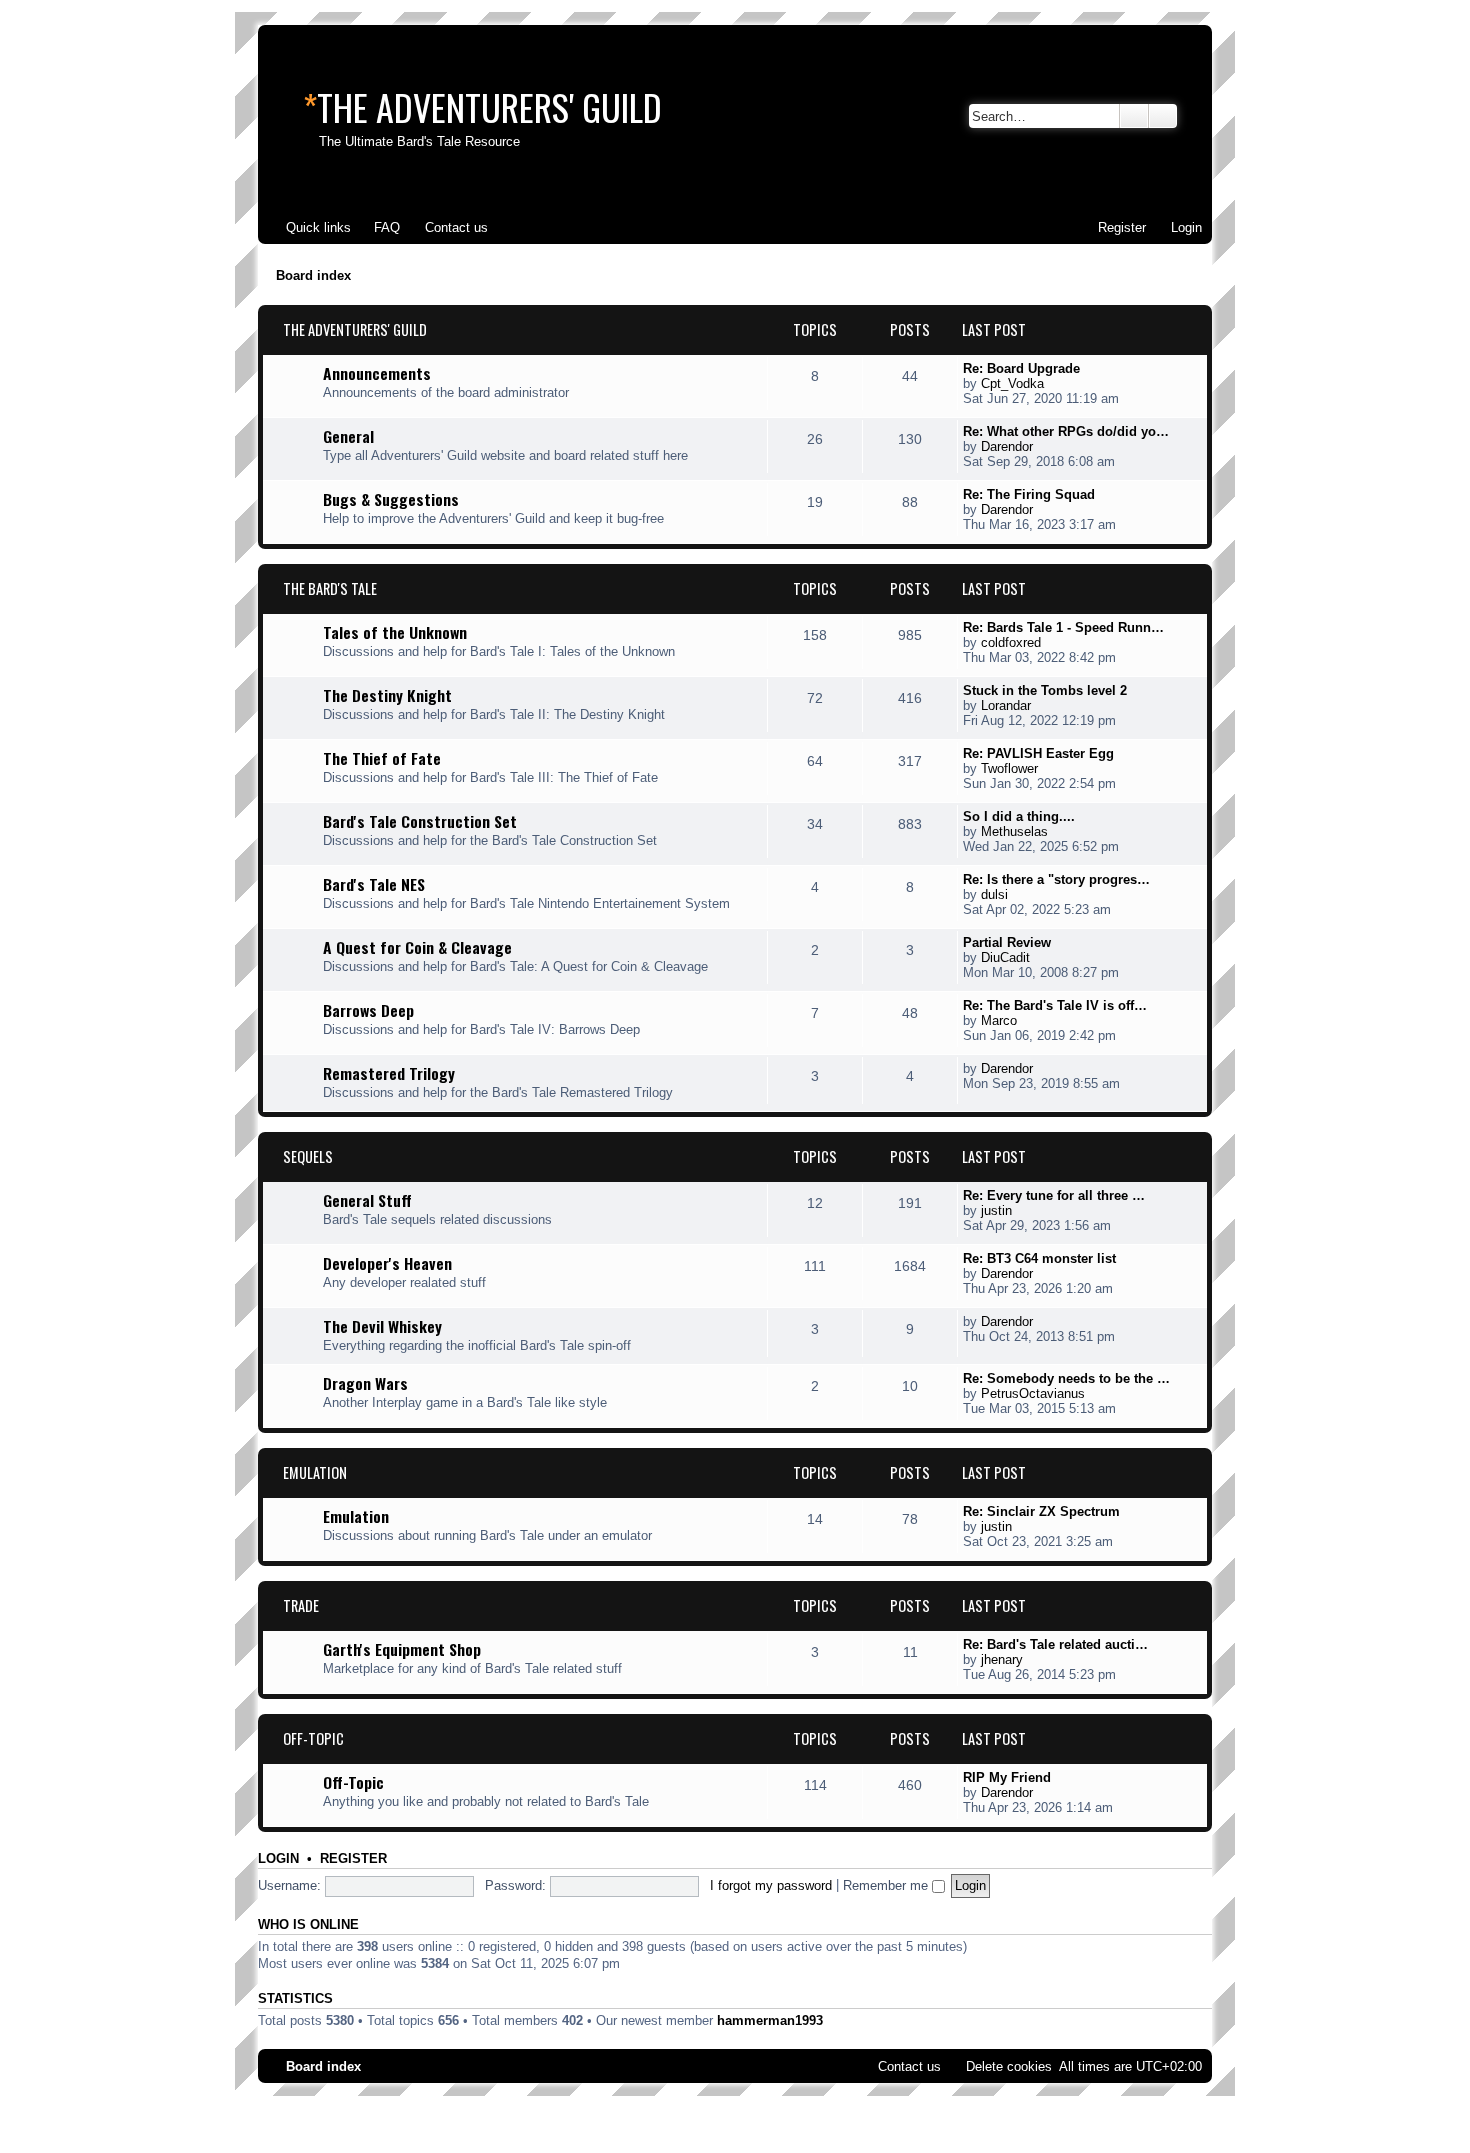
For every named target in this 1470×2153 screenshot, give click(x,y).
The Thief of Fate (382, 758)
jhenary (1002, 1659)
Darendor (1007, 446)
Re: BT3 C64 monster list (1039, 1258)
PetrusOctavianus (1033, 1393)
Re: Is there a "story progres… (1056, 879)
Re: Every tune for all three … (1054, 1195)
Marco (999, 1020)
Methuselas (1014, 831)
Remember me (887, 1885)
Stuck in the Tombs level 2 (1045, 690)
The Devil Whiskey (382, 1326)
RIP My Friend (1007, 1777)
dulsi (994, 894)
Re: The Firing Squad (1029, 494)
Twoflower (1009, 768)
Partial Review (1007, 942)
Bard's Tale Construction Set (420, 821)
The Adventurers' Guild (355, 329)
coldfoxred (1011, 642)
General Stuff (367, 1200)
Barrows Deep (368, 1010)
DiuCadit (1005, 957)
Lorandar (1006, 705)
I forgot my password (771, 1885)
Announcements (377, 373)
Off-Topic (313, 1738)
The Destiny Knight (387, 695)
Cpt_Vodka (1012, 383)
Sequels (308, 1156)
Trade (301, 1605)
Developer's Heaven (387, 1263)
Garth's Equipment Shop (402, 1649)
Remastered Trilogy (389, 1073)
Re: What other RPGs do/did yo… (1066, 431)
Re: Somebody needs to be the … (1066, 1378)
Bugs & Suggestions (391, 499)
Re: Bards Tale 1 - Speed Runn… (1063, 627)
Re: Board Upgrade (1021, 368)
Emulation (315, 1472)
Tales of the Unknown (395, 632)
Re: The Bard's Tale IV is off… (1055, 1005)
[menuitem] (378, 227)
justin (996, 1210)
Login (278, 1859)
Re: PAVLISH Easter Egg (1038, 753)
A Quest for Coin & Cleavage (417, 947)
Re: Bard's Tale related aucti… (1055, 1644)
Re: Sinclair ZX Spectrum (1041, 1511)
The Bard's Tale (330, 588)
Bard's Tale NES (374, 884)
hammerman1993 (770, 2020)
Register (353, 1859)
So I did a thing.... (1019, 816)
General (348, 436)
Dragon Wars (365, 1383)
